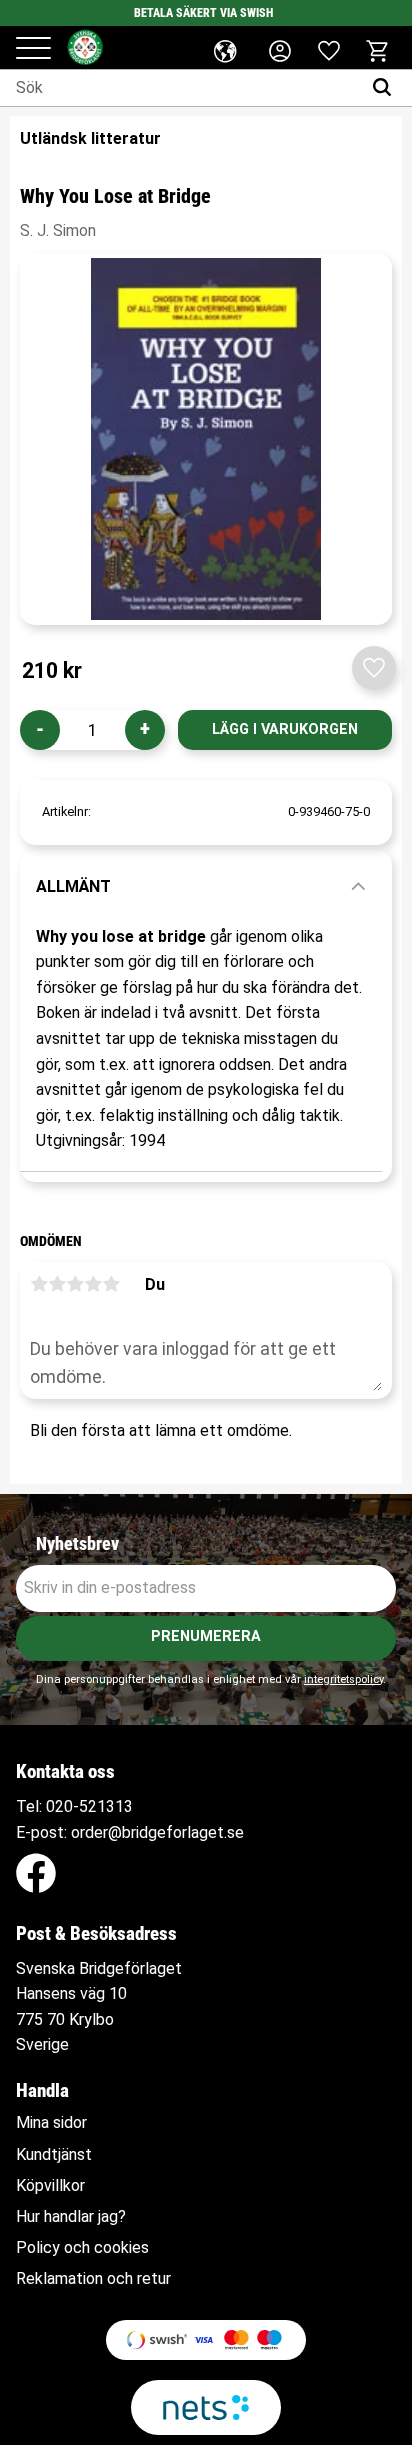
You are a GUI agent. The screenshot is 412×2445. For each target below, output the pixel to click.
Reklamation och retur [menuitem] (93, 2279)
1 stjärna (39, 1284)
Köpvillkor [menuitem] (50, 2186)
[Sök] (386, 88)
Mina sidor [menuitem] (51, 2123)
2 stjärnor (57, 1284)
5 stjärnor (111, 1284)
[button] (33, 49)
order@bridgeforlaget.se (157, 1832)
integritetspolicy (343, 1679)
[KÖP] (285, 730)
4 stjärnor (93, 1284)
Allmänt (73, 886)
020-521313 (89, 1806)
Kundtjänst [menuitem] (54, 2155)
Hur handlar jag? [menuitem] (71, 2217)
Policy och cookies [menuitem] (82, 2248)
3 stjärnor (75, 1284)
